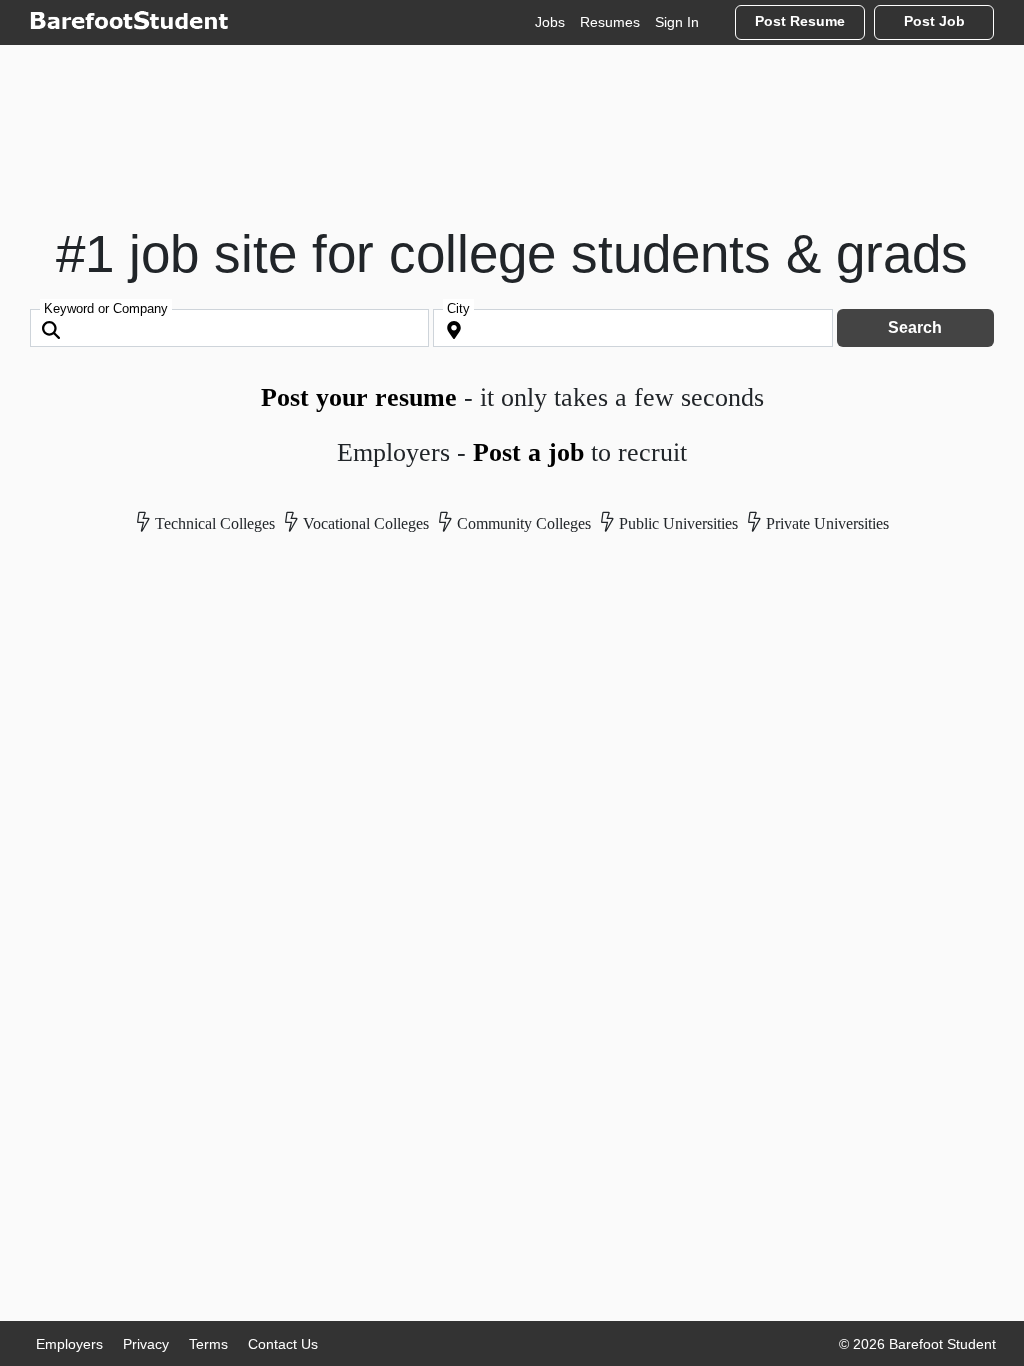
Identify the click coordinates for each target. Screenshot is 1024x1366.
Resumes (610, 22)
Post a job (528, 452)
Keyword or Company (106, 308)
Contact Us (283, 1344)
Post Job (934, 21)
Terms (208, 1344)
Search (915, 327)
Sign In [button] (677, 22)
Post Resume (800, 21)
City (458, 308)
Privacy (146, 1344)
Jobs (550, 22)
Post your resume (359, 397)
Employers (69, 1344)
